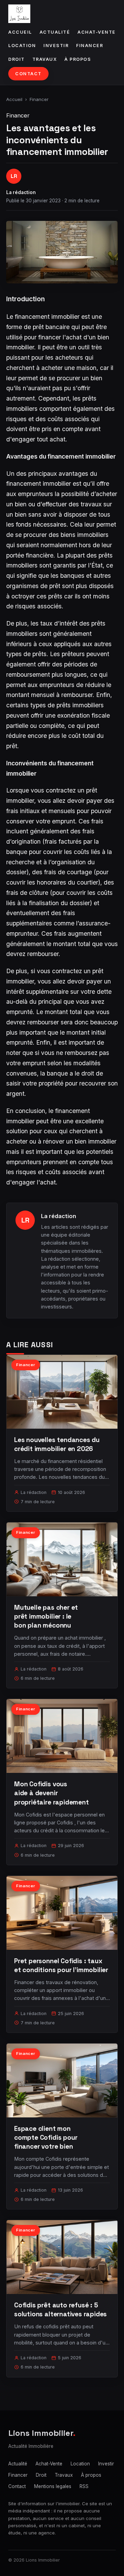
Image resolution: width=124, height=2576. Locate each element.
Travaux (45, 59)
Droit (17, 59)
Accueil (20, 32)
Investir (56, 46)
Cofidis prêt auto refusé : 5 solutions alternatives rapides (60, 2310)
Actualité (55, 32)
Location (22, 46)
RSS (84, 2486)
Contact (28, 74)
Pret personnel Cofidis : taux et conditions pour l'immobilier (61, 1965)
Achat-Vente (97, 32)
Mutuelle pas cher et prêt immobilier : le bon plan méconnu (46, 1616)
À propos (78, 59)
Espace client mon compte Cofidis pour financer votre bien (46, 2138)
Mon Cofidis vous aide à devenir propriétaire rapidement (51, 1793)
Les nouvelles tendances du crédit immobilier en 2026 (57, 1444)
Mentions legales (53, 2486)
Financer (90, 46)
